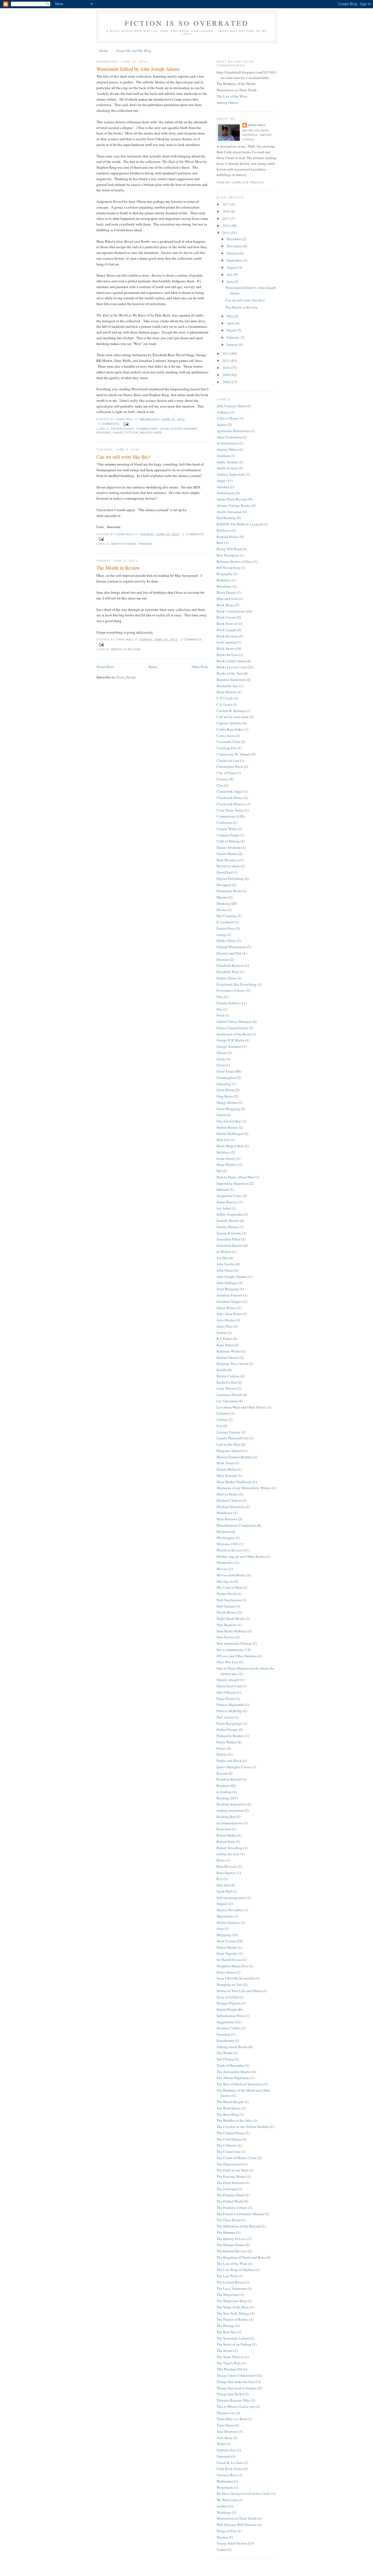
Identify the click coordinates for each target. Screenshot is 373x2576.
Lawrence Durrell (229, 1395)
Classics (223, 779)
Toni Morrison (227, 2431)
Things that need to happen (237, 2388)
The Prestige (226, 2326)
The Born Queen (229, 2108)
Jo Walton (224, 1252)
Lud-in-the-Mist (228, 1444)
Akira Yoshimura (229, 437)
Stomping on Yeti (230, 1984)
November (235, 246)
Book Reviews (227, 636)
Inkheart (223, 1189)
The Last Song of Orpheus (236, 2270)
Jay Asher (224, 1208)
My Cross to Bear (229, 1587)
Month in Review (126, 649)
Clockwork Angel (230, 791)
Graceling (224, 1084)
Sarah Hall (224, 1891)
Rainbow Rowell (229, 1779)
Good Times (226, 1071)
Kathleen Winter (229, 1351)
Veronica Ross (227, 2475)
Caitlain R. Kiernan (231, 711)
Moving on (225, 1581)
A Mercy (223, 412)
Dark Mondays (227, 860)
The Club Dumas (229, 2139)
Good (221, 1065)
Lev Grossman (227, 1401)
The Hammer (226, 2232)
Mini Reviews (227, 1519)
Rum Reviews (227, 1866)
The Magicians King (232, 2301)
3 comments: (110, 424)
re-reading (224, 1792)
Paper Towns (226, 1699)
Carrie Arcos (226, 736)
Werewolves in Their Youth (237, 2518)
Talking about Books (232, 2047)
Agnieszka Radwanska (233, 431)
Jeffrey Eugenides (230, 1214)
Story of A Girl (227, 1997)
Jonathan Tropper (229, 1301)
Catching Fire (227, 748)
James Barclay (227, 1202)
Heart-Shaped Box (230, 1146)
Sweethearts (225, 2041)
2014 (227, 226)
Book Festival (227, 623)
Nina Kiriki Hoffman (232, 1631)
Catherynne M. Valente (234, 754)
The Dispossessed (230, 2164)
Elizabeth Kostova (230, 965)
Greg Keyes (225, 1096)
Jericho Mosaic (228, 1227)
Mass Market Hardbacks (234, 1482)
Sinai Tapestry (227, 1953)
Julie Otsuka (226, 1320)
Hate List (223, 1140)
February (234, 337)
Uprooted (223, 2456)
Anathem (223, 456)
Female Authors (228, 1003)
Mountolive (225, 1562)
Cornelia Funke (228, 835)
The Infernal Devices (232, 2251)
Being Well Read (229, 549)
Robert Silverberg (230, 1848)
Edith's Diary (226, 941)
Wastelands (151, 433)
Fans (220, 997)
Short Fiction (125, 433)
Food (220, 1015)
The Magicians (228, 2294)
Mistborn (223, 1532)
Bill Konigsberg (228, 567)
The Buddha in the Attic (234, 2120)
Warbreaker (225, 2481)
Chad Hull (257, 125)
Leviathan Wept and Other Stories (241, 1407)
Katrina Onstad (228, 1357)
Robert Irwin (226, 1842)
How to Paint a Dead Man (235, 1177)
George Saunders (229, 1046)
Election (223, 959)
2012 (227, 353)
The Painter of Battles (233, 2319)
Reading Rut (226, 1817)
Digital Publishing (230, 879)
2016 (227, 211)
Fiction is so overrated (187, 23)
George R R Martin (231, 1040)
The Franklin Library (232, 2208)
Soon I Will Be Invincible (236, 1978)
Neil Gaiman (226, 1606)
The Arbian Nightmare (233, 2078)
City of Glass (226, 773)
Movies (222, 1569)
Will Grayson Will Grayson (237, 2525)
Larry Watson (226, 1388)
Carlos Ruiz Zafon (230, 729)
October (233, 253)
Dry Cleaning (227, 916)
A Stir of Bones (228, 418)
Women (222, 2537)
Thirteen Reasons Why (233, 2400)
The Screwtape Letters (233, 2338)
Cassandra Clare (228, 742)
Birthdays (224, 580)
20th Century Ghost (231, 406)
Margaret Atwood (230, 1451)
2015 (227, 218)
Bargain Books (228, 537)
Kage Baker (225, 1345)
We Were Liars (227, 2500)
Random (146, 544)
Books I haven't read (232, 667)
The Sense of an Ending (234, 2344)
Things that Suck (229, 2394)
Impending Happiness (233, 1183)
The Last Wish (227, 2276)
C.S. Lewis (224, 704)
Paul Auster (225, 1717)
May (230, 316)
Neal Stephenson (229, 1600)
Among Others (227, 103)
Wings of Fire (227, 2531)
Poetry (221, 1748)
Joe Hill (222, 1258)
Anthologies (122, 429)
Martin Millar (227, 1469)
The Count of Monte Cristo (237, 2158)
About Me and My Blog (134, 51)
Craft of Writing (228, 841)
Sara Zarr (223, 1885)
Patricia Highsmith (230, 1705)
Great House (226, 1090)
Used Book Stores (230, 2469)
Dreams (222, 897)
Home (103, 51)
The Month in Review (118, 568)
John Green (225, 1270)
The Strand (225, 2350)
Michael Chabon (229, 1500)
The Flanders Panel (231, 2195)
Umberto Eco (226, 2450)
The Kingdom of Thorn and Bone (241, 2257)
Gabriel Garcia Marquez (234, 1021)
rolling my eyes (228, 1854)
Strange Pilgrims (229, 2003)
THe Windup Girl (229, 2369)
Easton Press (226, 928)
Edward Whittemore (231, 947)
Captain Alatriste (229, 723)
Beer (220, 543)
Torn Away (224, 2438)
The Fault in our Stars (232, 2170)
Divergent (224, 885)
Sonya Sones (226, 1972)
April (231, 323)
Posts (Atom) (126, 677)
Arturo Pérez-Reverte (232, 499)
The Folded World (230, 2201)
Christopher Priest (230, 766)
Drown (221, 910)
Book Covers (226, 617)
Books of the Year (230, 673)
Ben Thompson (228, 555)
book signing (226, 642)
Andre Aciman (227, 462)
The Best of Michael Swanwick (239, 2084)
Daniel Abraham (229, 847)
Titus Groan (225, 2425)
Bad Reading (226, 518)
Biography (224, 574)
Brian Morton (227, 692)
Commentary (147, 429)
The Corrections (228, 2151)
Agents (222, 425)
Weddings (224, 2512)
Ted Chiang (225, 2059)
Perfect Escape (227, 1729)
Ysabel (222, 2549)
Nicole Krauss (227, 1612)
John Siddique (227, 1283)
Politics (222, 1754)
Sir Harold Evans (229, 1960)
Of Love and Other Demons (237, 1656)
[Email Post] (126, 424)
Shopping (224, 1935)
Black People (226, 592)
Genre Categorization (232, 1028)
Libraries (223, 1413)
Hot (219, 1171)
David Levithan (228, 866)
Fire (219, 1009)
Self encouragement (231, 1898)
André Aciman (227, 468)
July (230, 274)
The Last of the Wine (232, 96)
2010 (227, 368)
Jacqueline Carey (229, 1196)
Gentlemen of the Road (234, 1034)
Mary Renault (227, 1476)
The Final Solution (230, 2183)
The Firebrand (227, 2189)
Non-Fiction (226, 1637)
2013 (227, 233)
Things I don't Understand (236, 2375)
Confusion (224, 822)
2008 (227, 382)
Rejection (224, 1829)
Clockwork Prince (230, 798)
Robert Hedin (227, 1835)
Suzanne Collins (229, 2028)
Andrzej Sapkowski (231, 474)
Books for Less (227, 655)
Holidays (223, 1152)
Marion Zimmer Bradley (234, 1457)
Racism (222, 1773)
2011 (227, 361)
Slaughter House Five (232, 1966)
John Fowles (226, 1264)
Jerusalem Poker (228, 1239)
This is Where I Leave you (236, 2407)
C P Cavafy (225, 698)
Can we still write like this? (124, 457)
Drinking (223, 903)
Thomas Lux (226, 2413)
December (234, 239)
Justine (222, 1333)
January (233, 344)
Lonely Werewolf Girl (233, 1438)
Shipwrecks (225, 1916)
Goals (221, 1059)
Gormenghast (226, 1078)
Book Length (226, 630)
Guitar (221, 1115)
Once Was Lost (227, 1662)
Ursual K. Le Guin (230, 2463)
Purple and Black (229, 1761)
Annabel (223, 487)
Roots (221, 1860)
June (230, 282)
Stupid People (227, 2009)
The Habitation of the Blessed (239, 2226)
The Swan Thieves (230, 2357)
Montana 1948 (227, 1544)
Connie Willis (227, 829)
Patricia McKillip (229, 1711)
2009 (227, 375)
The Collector (227, 2145)
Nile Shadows (227, 1625)
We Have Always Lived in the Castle (243, 2493)
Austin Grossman (229, 512)
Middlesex (224, 1513)
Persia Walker (227, 1742)
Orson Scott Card (229, 1686)
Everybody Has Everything (237, 984)
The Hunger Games (231, 2245)
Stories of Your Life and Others (239, 1991)
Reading (104, 433)
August (232, 267)
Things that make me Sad (235, 2382)
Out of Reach (226, 1692)
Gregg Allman (227, 1102)
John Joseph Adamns (179, 429)
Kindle (222, 1370)
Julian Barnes (227, 1308)
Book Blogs (225, 605)
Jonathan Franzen (230, 1295)
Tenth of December (230, 2065)
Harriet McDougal (230, 1134)
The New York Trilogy (233, 2313)
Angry (221, 481)
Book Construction (231, 611)
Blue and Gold (227, 599)
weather (222, 2506)
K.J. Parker (224, 1339)
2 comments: (192, 639)
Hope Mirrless (227, 1164)
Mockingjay (226, 1538)
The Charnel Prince (231, 2133)
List (219, 1426)
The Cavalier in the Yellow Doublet (243, 2127)
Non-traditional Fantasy (234, 1643)
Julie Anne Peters (229, 1314)
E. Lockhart (225, 922)
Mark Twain (225, 1463)
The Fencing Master (231, 2176)
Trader (221, 2444)
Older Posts (200, 667)
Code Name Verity (230, 810)
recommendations (230, 1823)
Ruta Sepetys (226, 1873)
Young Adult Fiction (232, 2543)
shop (220, 1928)
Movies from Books (231, 1575)
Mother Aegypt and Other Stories (241, 1556)
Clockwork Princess (231, 804)
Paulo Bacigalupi (229, 1723)
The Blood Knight (230, 2102)
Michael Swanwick (231, 1507)
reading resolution (230, 1810)
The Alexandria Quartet (234, 2072)
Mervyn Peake (124, 544)
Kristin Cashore (228, 1376)
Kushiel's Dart (227, 1382)
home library (226, 1158)
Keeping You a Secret (232, 1363)
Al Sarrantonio (227, 443)
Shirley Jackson (228, 1922)
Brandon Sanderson (231, 680)
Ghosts (222, 1053)
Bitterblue (224, 586)
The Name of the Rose (233, 2307)
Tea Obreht (225, 2053)
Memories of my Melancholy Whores (244, 1488)
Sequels (222, 1904)
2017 (227, 204)
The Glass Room (229, 2220)
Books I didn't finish (231, 661)
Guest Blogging (228, 1109)
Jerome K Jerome (229, 1233)
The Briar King (228, 2114)
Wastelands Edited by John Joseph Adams (138, 69)
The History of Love (231, 2239)
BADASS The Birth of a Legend (240, 524)
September (235, 260)
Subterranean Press (230, 2016)
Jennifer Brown (228, 1220)
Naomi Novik (227, 1594)
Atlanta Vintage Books (233, 505)
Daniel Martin (227, 854)
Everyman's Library (231, 990)
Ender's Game (227, 978)
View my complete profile (240, 182)
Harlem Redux (227, 1127)
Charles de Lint (228, 760)
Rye (220, 1879)
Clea (220, 785)
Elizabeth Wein (228, 972)
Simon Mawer (227, 1947)
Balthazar (224, 530)
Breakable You (227, 686)
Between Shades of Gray (234, 561)
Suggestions (226, 2022)
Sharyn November (230, 1910)
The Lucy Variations (232, 2288)
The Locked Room (230, 2282)
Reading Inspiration (231, 1804)
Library (222, 1419)
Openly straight (228, 1680)
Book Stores (226, 648)
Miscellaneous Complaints (236, 1525)
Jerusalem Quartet (230, 1245)
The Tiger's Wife (229, 2363)
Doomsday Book (229, 891)
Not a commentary (230, 1650)
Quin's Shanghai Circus (234, 1767)
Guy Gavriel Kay (229, 1121)
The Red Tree (226, 2332)
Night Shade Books (231, 1618)
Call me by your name (233, 717)
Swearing (223, 2034)
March (232, 330)
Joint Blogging (228, 1289)
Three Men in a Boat (232, 2419)
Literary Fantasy (229, 1432)
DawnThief (225, 872)
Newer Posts (105, 667)
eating (221, 935)
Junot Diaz (224, 1326)
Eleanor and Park (229, 953)
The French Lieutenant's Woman (240, 2214)
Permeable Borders (230, 1736)
